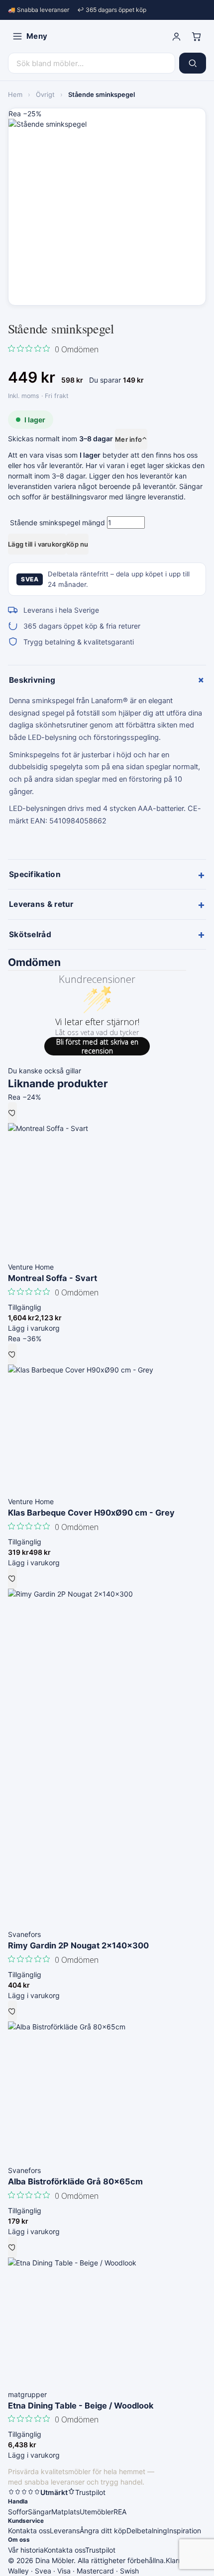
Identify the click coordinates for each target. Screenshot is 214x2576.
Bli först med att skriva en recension (97, 1046)
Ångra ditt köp (103, 2531)
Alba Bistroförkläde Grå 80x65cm (75, 2181)
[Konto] (176, 36)
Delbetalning (147, 2531)
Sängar (40, 2512)
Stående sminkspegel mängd (57, 523)
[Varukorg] (196, 36)
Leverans (65, 2531)
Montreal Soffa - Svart (53, 1278)
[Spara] (12, 1113)
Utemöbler (97, 2512)
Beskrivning (107, 680)
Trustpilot (100, 2550)
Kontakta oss (29, 2531)
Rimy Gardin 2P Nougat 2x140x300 (78, 1945)
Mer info (131, 439)
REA (120, 2512)
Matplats (65, 2512)
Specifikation (107, 875)
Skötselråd (107, 934)
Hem (15, 94)
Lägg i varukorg (34, 1328)
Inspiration (184, 2531)
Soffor (18, 2512)
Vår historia (26, 2550)
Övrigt (45, 94)
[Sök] (193, 63)
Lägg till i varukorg (37, 544)
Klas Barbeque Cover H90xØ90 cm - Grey (91, 1513)
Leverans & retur (107, 904)
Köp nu (77, 544)
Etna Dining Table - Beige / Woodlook (81, 2406)
